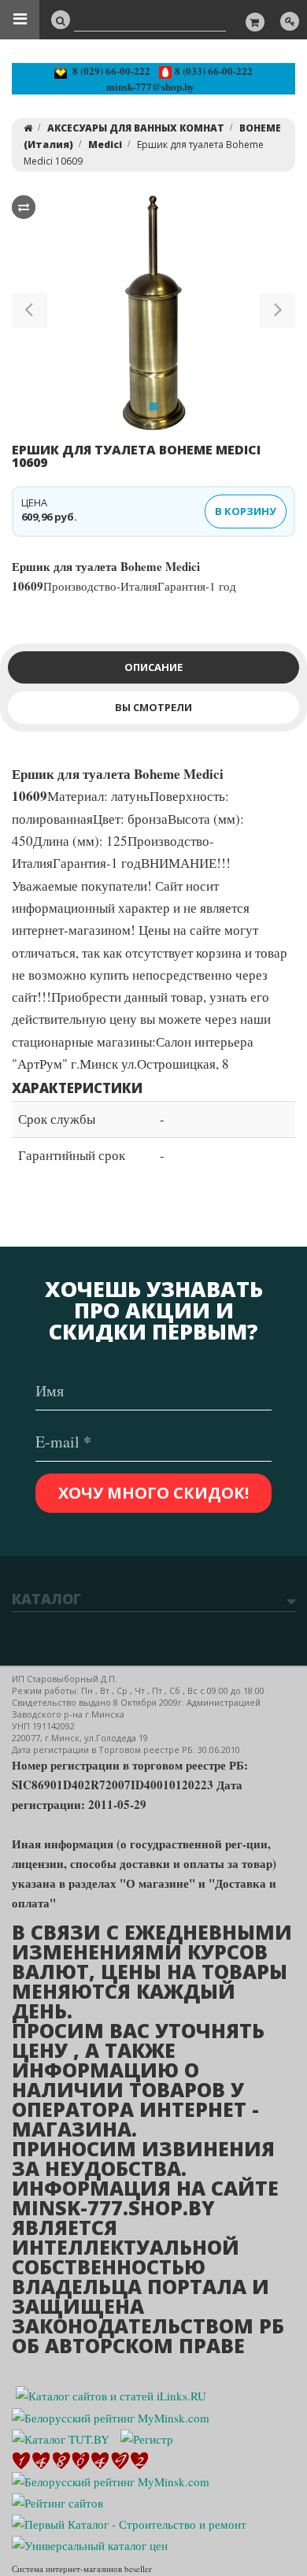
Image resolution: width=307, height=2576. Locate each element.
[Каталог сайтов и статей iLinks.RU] (111, 2394)
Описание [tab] (153, 667)
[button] (30, 313)
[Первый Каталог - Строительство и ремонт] (129, 2522)
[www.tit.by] (57, 2501)
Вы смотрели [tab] (153, 707)
